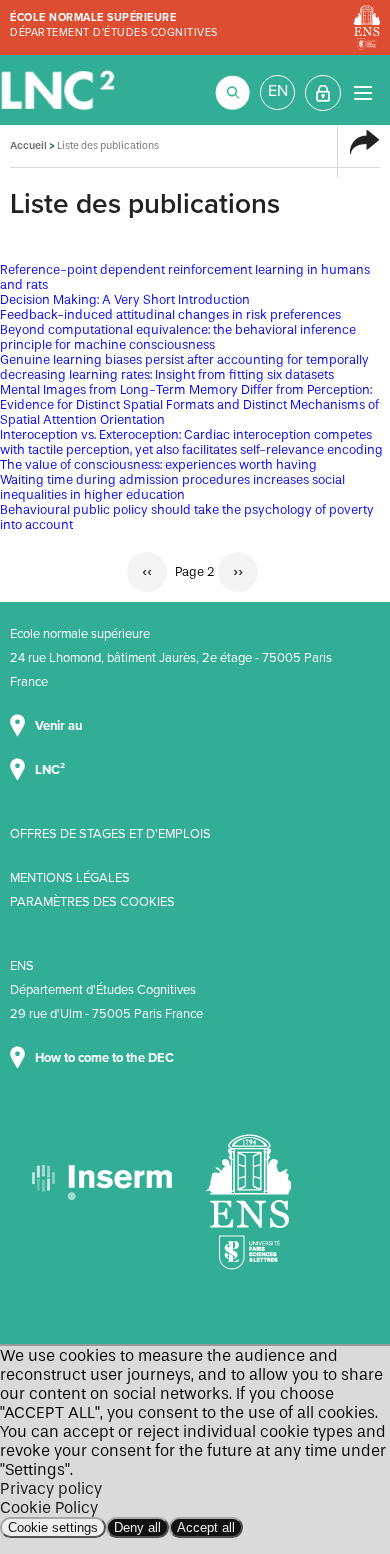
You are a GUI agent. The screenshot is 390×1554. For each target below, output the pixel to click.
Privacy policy (51, 1488)
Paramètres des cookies (92, 902)
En (278, 91)
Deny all (137, 1527)
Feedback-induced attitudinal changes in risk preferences (170, 314)
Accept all (206, 1527)
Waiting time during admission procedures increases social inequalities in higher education (172, 487)
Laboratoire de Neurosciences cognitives (60, 90)
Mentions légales (70, 878)
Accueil (28, 145)
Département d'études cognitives (114, 32)
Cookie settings (53, 1527)
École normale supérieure (93, 17)
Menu (362, 92)
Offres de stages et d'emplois (110, 834)
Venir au (60, 726)
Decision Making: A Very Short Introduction (125, 299)
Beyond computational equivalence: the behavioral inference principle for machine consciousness (178, 337)
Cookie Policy (49, 1507)
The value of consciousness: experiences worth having (158, 464)
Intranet (323, 93)
